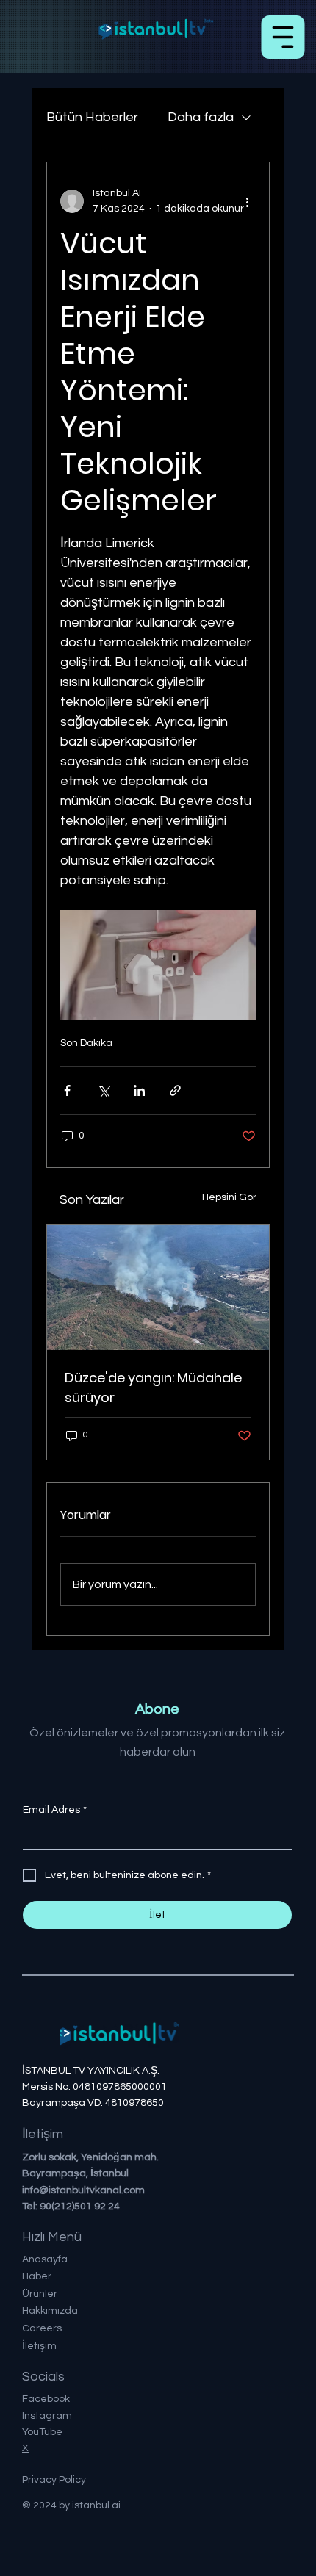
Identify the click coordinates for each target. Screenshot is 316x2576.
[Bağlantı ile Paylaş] (175, 1090)
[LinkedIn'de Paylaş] (139, 1090)
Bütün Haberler (92, 117)
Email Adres (55, 1810)
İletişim (39, 2346)
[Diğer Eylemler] (247, 201)
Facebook (46, 2399)
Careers (42, 2328)
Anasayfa (45, 2259)
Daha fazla (201, 117)
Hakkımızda (50, 2311)
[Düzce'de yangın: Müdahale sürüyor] (158, 1288)
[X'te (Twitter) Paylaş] (103, 1090)
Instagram (47, 2416)
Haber (37, 2276)
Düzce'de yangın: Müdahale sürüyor (153, 1388)
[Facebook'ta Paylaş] (67, 1090)
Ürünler (40, 2294)
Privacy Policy (54, 2480)
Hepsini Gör (229, 1197)
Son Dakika (86, 1043)
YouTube (42, 2432)
